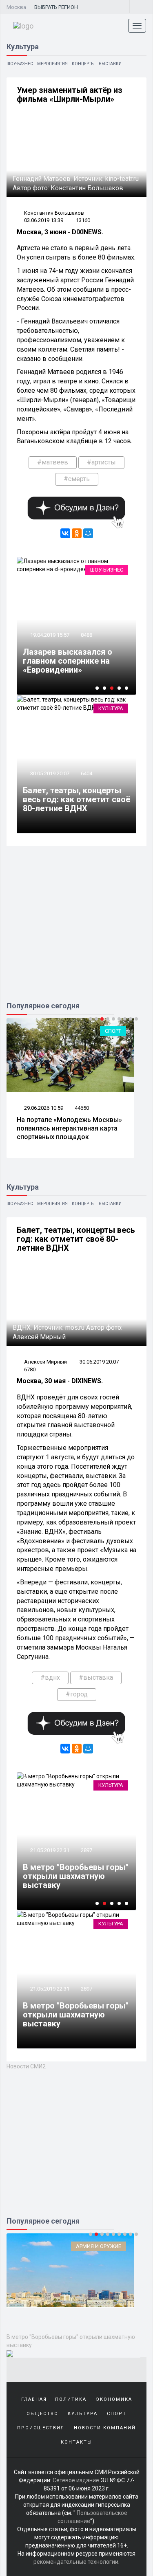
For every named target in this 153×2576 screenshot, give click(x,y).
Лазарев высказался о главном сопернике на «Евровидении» (68, 661)
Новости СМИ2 (26, 2066)
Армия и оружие (99, 2246)
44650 (82, 1108)
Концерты (83, 64)
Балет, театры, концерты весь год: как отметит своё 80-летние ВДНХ (76, 799)
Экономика (114, 2399)
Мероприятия (52, 64)
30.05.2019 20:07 (49, 773)
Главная (34, 2399)
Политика (71, 2399)
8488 (86, 635)
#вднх (50, 1677)
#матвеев (53, 462)
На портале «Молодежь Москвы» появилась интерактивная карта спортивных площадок (69, 1128)
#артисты (101, 462)
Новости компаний (105, 2428)
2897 (86, 1850)
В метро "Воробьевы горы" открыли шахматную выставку (76, 1876)
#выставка (96, 1677)
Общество (42, 2414)
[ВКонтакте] (65, 533)
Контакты (76, 2442)
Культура (111, 708)
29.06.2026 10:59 (43, 1108)
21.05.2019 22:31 (49, 1850)
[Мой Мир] (88, 533)
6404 (86, 773)
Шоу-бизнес (20, 64)
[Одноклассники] (77, 533)
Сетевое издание (76, 2480)
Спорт (113, 1031)
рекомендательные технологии (76, 2562)
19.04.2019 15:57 (49, 635)
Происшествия (41, 2428)
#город (77, 1694)
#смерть (77, 479)
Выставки (110, 64)
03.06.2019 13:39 (44, 220)
